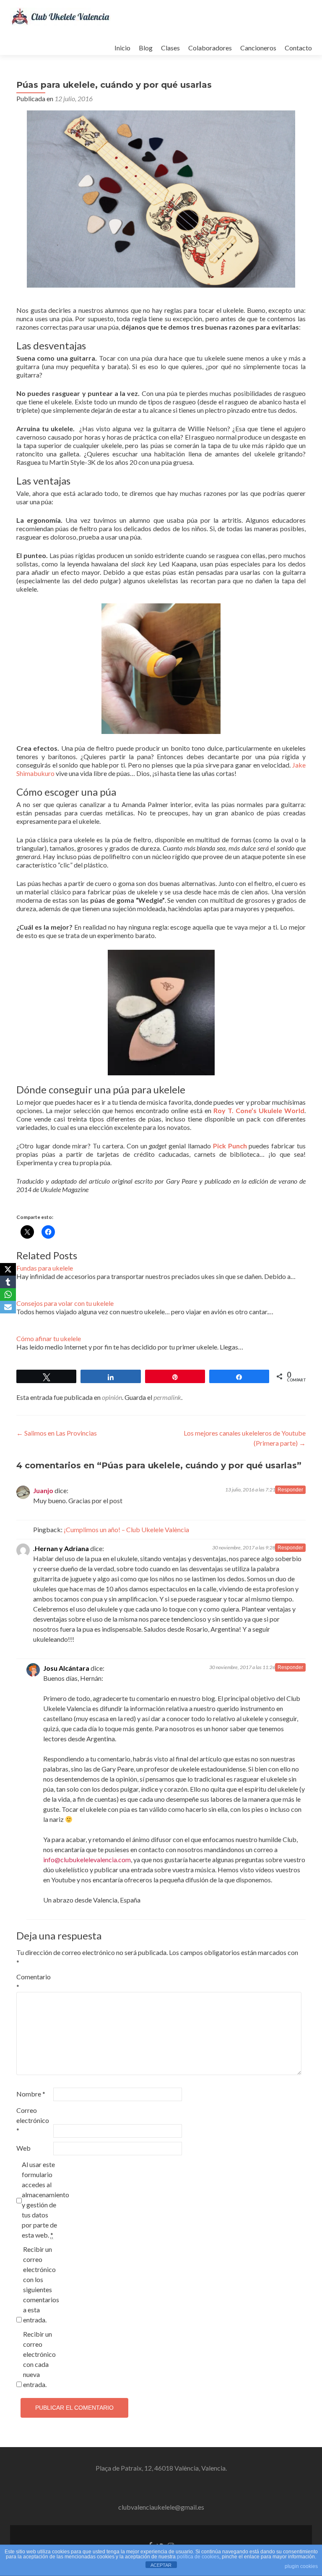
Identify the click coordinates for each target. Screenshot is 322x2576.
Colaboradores (210, 48)
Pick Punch (230, 1146)
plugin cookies (301, 2566)
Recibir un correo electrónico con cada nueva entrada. (39, 2359)
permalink (167, 1397)
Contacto (298, 48)
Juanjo (43, 1490)
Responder (290, 1490)
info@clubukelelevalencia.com (87, 1859)
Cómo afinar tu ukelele (49, 1338)
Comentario (34, 1982)
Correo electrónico (33, 2120)
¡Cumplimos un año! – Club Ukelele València (126, 1529)
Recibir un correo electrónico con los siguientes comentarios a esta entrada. (41, 2284)
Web (23, 2148)
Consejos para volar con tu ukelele (65, 1303)
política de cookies (198, 2557)
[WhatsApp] (8, 1295)
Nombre (31, 2094)
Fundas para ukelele (45, 1268)
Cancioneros (258, 48)
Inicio (122, 48)
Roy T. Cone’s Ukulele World (259, 1110)
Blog (146, 48)
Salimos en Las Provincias (57, 1433)
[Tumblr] (8, 1282)
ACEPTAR (161, 2565)
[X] (8, 1269)
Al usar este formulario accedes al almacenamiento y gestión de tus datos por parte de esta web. (40, 2200)
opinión (112, 1397)
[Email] (8, 1307)
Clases (170, 48)
